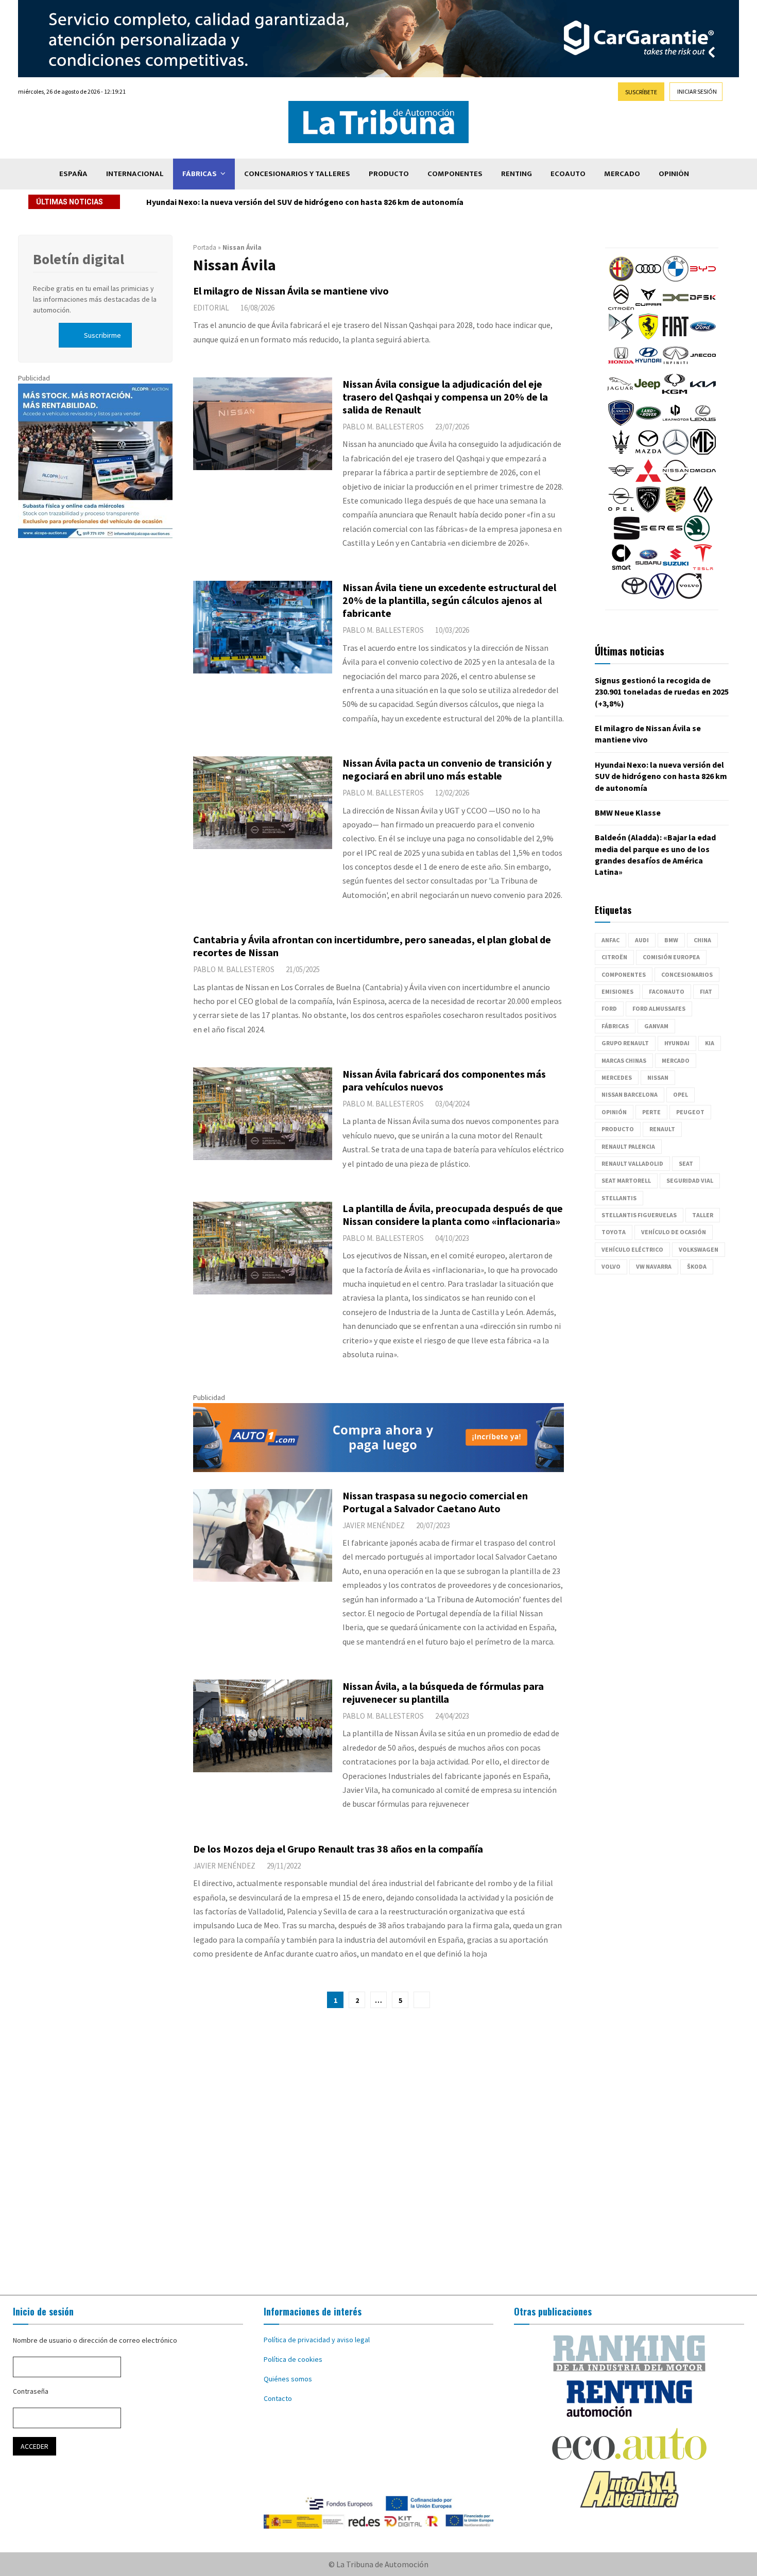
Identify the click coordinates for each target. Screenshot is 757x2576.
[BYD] (703, 279)
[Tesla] (703, 567)
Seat (686, 1163)
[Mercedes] (676, 452)
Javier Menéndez (374, 1525)
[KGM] (675, 394)
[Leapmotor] (676, 423)
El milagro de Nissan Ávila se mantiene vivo (291, 291)
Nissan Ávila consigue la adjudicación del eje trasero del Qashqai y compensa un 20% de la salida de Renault (445, 397)
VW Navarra (654, 1266)
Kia (710, 1043)
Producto (389, 174)
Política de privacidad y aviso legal (317, 2340)
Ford (609, 1008)
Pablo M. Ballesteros (383, 427)
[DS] (621, 337)
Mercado (622, 174)
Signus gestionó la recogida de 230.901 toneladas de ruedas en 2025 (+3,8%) (662, 692)
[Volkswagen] (662, 596)
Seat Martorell (626, 1180)
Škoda (697, 1266)
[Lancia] (621, 423)
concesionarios (687, 974)
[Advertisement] (378, 2152)
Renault (662, 1129)
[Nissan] (676, 481)
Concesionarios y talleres (297, 174)
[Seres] (662, 539)
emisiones (617, 991)
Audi (642, 940)
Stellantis (619, 1198)
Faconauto (667, 991)
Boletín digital (79, 259)
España (73, 174)
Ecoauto (568, 174)
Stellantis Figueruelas (639, 1215)
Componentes (455, 174)
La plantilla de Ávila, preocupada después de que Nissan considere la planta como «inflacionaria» (453, 1215)
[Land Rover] (648, 423)
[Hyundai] (648, 366)
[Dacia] (676, 308)
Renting (517, 174)
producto (618, 1129)
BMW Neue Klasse (628, 812)
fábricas (615, 1026)
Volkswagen (699, 1249)
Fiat (706, 991)
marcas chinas (624, 1060)
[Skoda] (697, 539)
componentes (624, 974)
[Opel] (621, 510)
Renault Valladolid (632, 1163)
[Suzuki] (676, 567)
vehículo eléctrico (632, 1249)
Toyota (614, 1232)
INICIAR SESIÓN (697, 91)
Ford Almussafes (659, 1008)
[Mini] (621, 481)
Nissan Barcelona (630, 1094)
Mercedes (617, 1077)
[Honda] (621, 366)
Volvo (611, 1266)
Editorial (211, 308)
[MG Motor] (703, 452)
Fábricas (200, 174)
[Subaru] (648, 567)
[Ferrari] (648, 337)
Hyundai (677, 1043)
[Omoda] (703, 481)
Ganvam (656, 1026)
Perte (651, 1112)
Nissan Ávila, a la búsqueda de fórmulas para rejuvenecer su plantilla (443, 1692)
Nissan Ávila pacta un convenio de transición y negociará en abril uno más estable (447, 769)
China (702, 940)
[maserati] (621, 452)
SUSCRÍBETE (641, 92)
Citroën (614, 957)
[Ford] (703, 337)
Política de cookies (293, 2359)
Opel (681, 1094)
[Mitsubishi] (648, 481)
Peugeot (690, 1112)
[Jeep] (647, 394)
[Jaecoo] (703, 366)
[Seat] (627, 539)
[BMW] (676, 279)
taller (703, 1215)
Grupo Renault (625, 1043)
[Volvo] (689, 596)
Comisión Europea (671, 957)
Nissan (658, 1077)
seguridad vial (690, 1180)
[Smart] (621, 567)
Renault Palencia (628, 1146)
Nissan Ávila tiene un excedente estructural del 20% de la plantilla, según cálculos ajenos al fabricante (449, 600)
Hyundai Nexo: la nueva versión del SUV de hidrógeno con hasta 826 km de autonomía (313, 202)
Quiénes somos (288, 2379)
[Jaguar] (620, 394)
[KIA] (703, 394)
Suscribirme (102, 335)
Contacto (278, 2398)
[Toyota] (634, 596)
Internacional (135, 174)
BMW (671, 940)
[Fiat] (676, 337)
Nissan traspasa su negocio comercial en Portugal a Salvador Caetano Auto (435, 1502)
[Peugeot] (648, 510)
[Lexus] (703, 423)
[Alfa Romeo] (621, 279)
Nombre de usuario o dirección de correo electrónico (95, 2340)
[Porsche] (676, 510)
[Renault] (703, 510)
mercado (676, 1060)
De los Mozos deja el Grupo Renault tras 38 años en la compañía (338, 1849)
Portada (205, 247)
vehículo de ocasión (674, 1232)
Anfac (610, 940)
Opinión (674, 174)
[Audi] (648, 279)
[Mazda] (648, 452)
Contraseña (31, 2391)
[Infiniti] (676, 366)
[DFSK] (703, 308)
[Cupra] (648, 308)
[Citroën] (621, 308)
